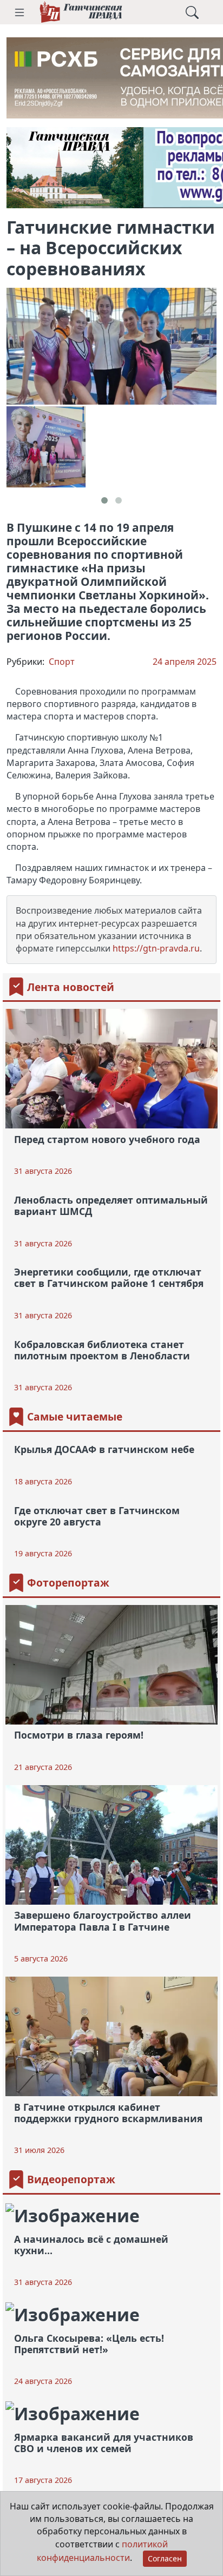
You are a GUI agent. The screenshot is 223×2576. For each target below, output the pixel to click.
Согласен (165, 2558)
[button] (19, 12)
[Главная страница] (81, 12)
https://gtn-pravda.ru (156, 948)
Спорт (62, 662)
